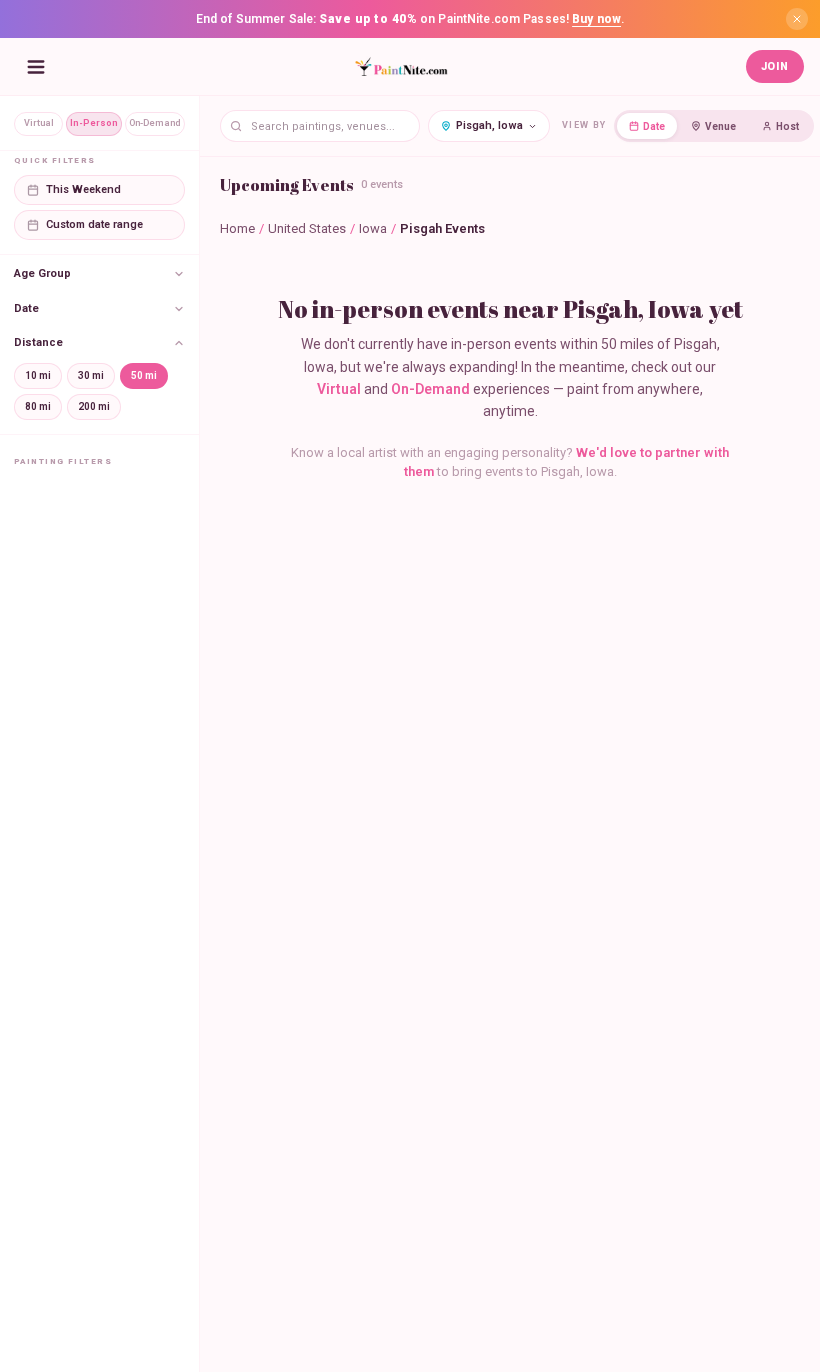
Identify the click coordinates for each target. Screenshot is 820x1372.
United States (307, 228)
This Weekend (83, 189)
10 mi (38, 375)
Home (237, 228)
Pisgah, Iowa (489, 125)
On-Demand (155, 123)
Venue (720, 126)
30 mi (91, 375)
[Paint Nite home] (401, 67)
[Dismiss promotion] (797, 19)
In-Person (94, 123)
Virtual (39, 123)
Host (787, 126)
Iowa (373, 228)
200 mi (94, 406)
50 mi (144, 375)
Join (775, 66)
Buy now (596, 19)
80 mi (38, 406)
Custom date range (94, 224)
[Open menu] (36, 67)
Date (654, 126)
